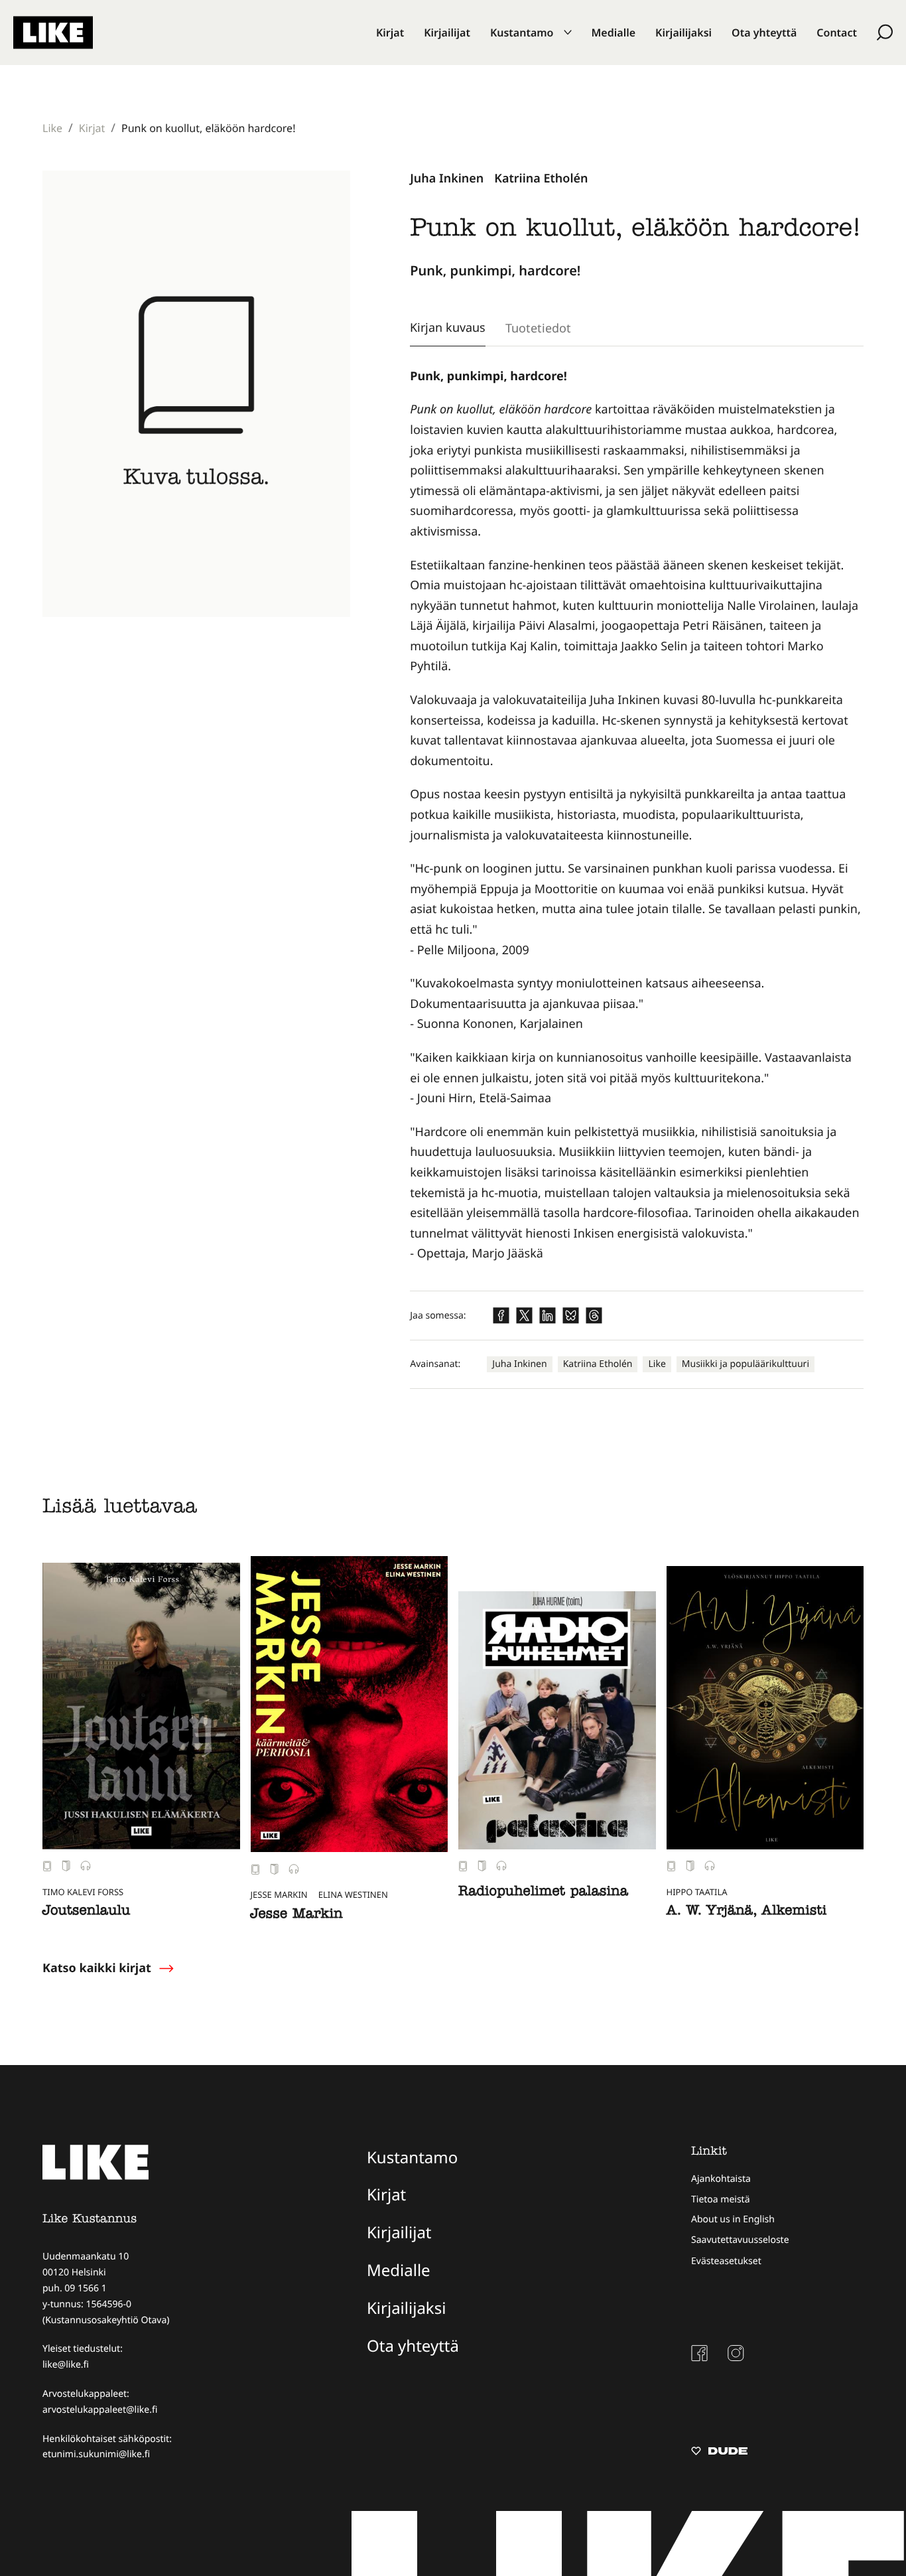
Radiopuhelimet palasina (543, 1893)
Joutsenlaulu (86, 1912)
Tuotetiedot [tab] (538, 328)
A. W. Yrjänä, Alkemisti (747, 1912)
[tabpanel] (637, 815)
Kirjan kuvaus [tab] (448, 327)
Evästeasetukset (726, 2261)
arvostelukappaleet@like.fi (100, 2410)
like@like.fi (66, 2365)
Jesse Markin (297, 1916)
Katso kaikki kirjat (97, 1968)
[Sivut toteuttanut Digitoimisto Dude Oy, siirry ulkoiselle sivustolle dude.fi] (719, 2453)
